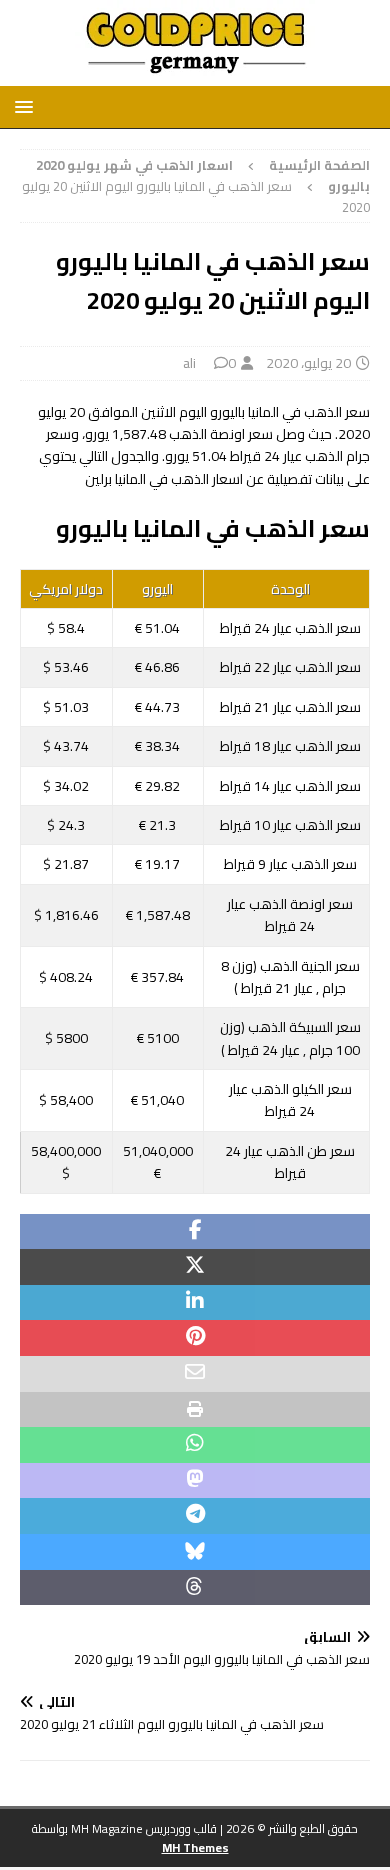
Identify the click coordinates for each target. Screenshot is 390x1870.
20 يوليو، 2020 (308, 363)
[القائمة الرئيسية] (27, 106)
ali (189, 363)
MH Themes (195, 1847)
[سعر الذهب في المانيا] (195, 75)
